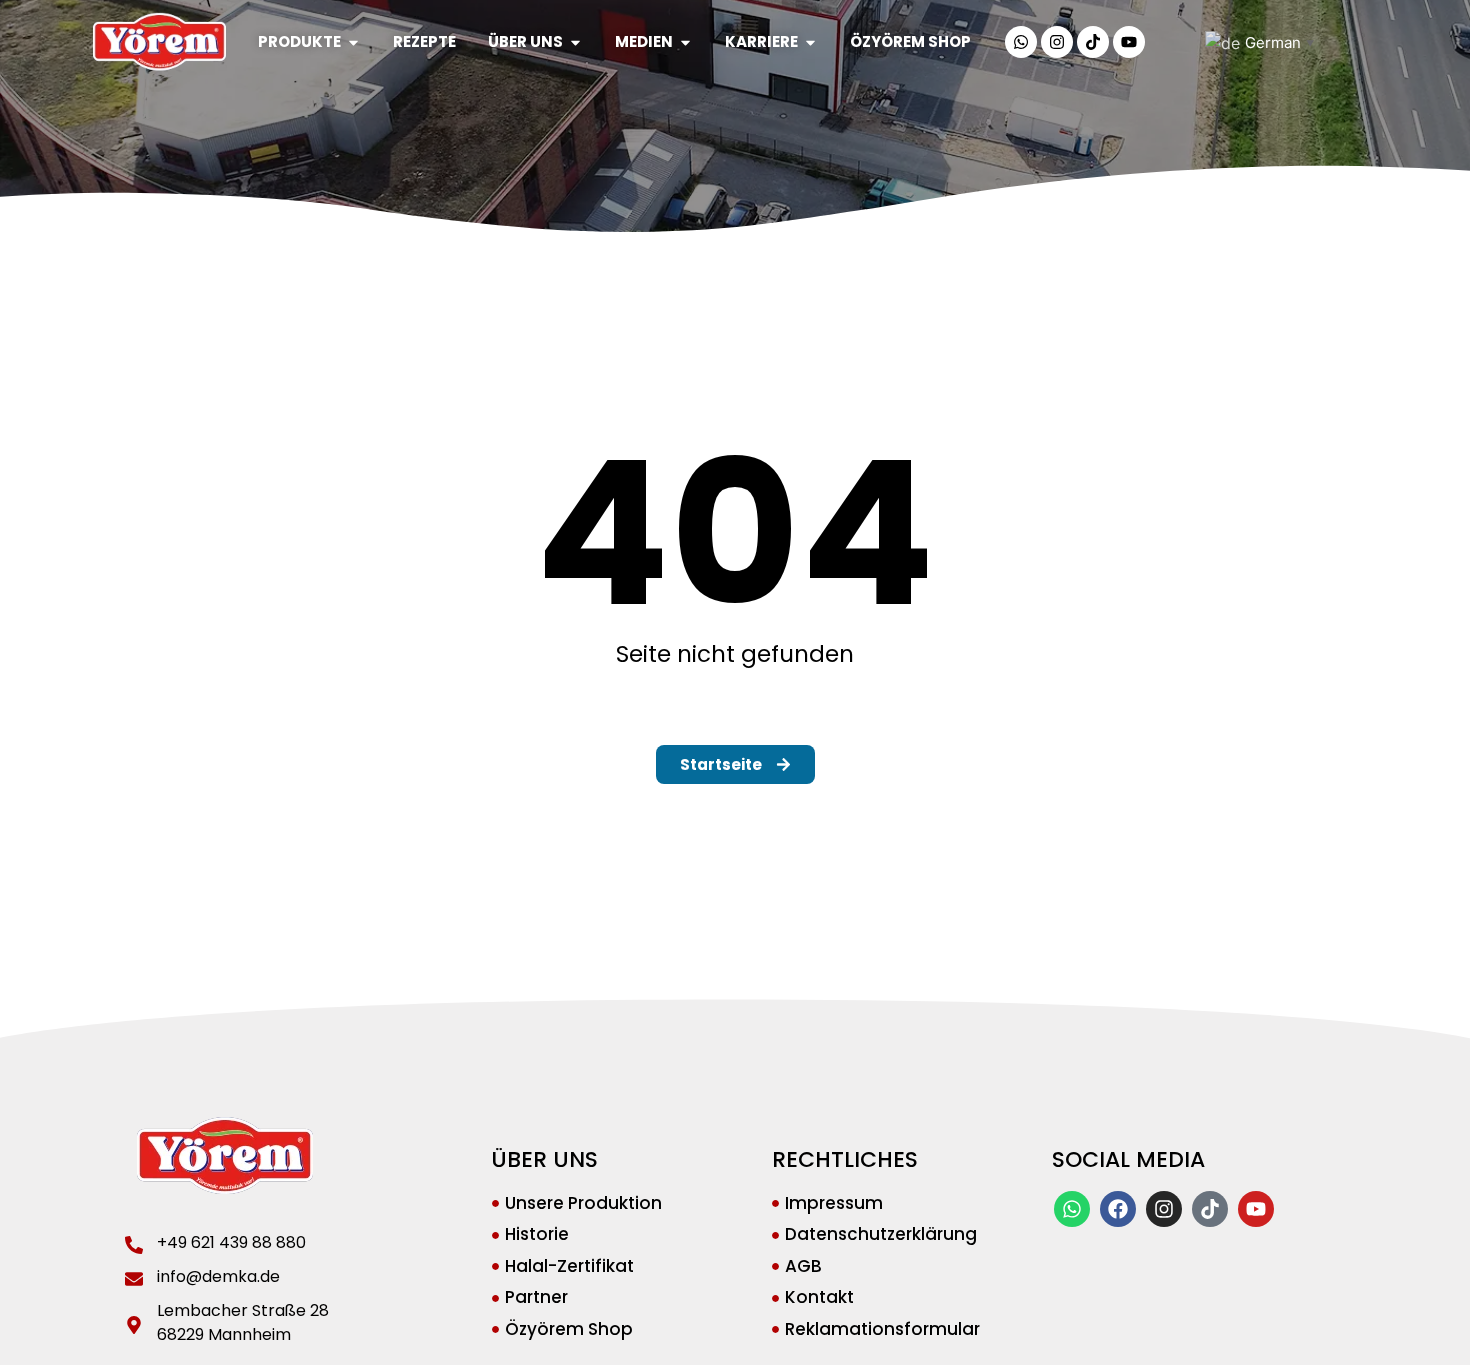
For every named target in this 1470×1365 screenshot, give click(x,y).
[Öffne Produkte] (353, 42)
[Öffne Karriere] (810, 42)
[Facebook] (1118, 1209)
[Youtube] (1129, 42)
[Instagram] (1057, 42)
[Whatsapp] (1021, 42)
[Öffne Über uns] (575, 42)
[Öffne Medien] (685, 42)
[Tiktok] (1093, 42)
